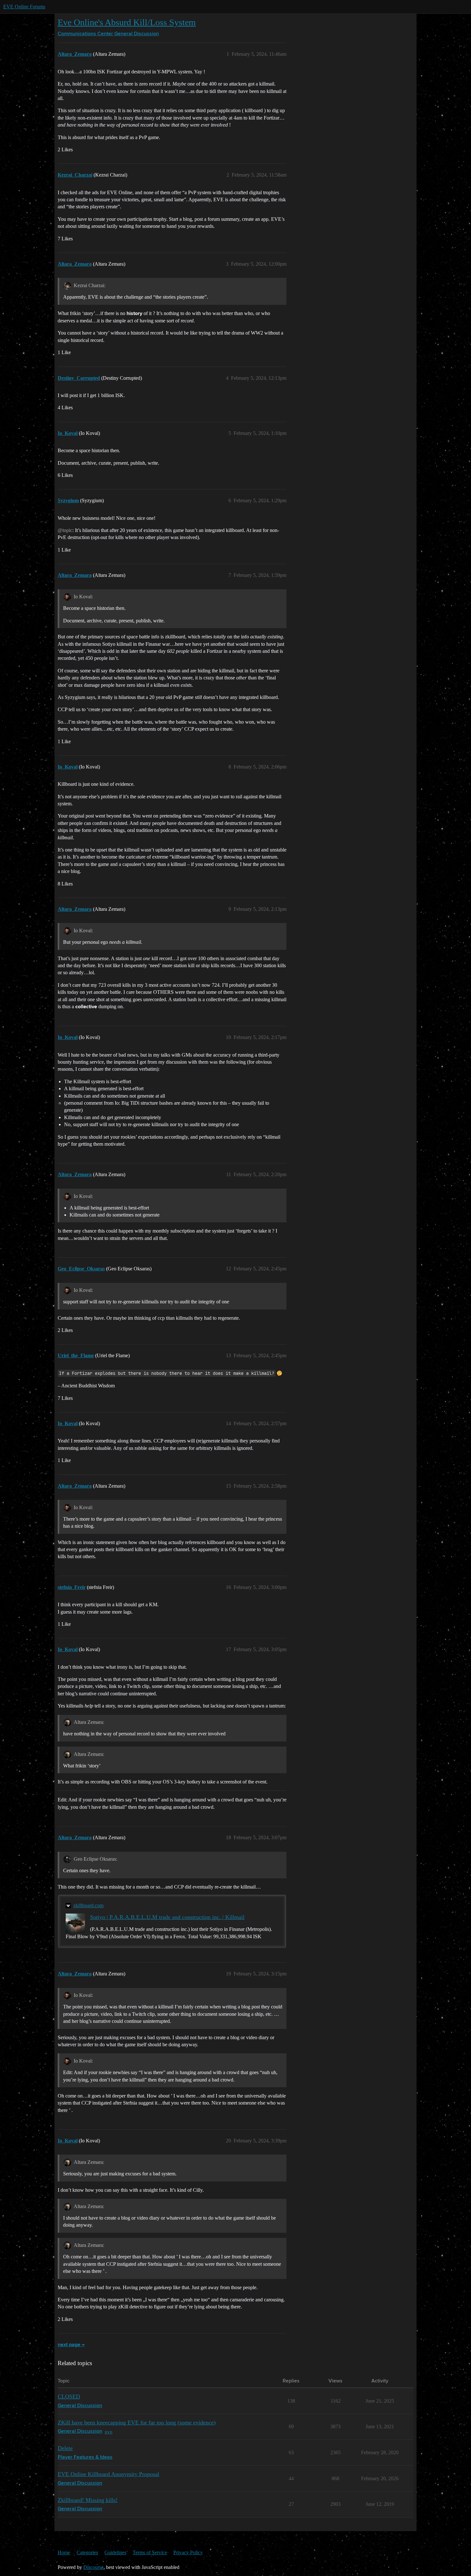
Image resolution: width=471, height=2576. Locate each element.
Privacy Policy (188, 2552)
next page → (71, 2345)
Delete (65, 2448)
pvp (109, 2432)
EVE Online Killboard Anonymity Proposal (108, 2474)
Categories (87, 2552)
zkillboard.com (88, 1905)
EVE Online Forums (24, 7)
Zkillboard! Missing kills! (88, 2500)
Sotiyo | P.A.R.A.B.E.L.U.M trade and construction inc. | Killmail (167, 1917)
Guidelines (115, 2552)
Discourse (93, 2567)
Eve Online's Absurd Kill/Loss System (127, 22)
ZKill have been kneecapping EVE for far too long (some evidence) (137, 2422)
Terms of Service (150, 2552)
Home (64, 2552)
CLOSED (69, 2397)
